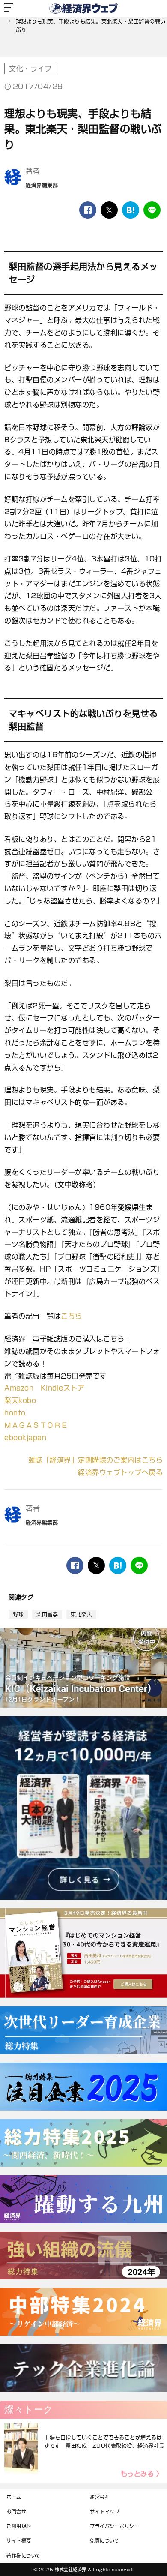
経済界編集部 (42, 185)
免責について (105, 2541)
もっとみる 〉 (142, 2474)
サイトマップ (105, 2512)
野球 (18, 1614)
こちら (72, 1316)
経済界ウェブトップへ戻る (120, 1472)
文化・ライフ (30, 69)
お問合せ (16, 2512)
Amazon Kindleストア (44, 1388)
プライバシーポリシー (115, 2526)
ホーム (14, 2497)
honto (15, 1413)
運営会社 (100, 2497)
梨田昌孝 (47, 1614)
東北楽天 (81, 1614)
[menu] (9, 9)
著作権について (24, 2556)
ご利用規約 (19, 2526)
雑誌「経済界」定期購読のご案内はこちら (96, 1460)
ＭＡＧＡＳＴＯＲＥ (36, 1425)
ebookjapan (25, 1438)
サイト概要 (19, 2541)
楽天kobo (20, 1400)
